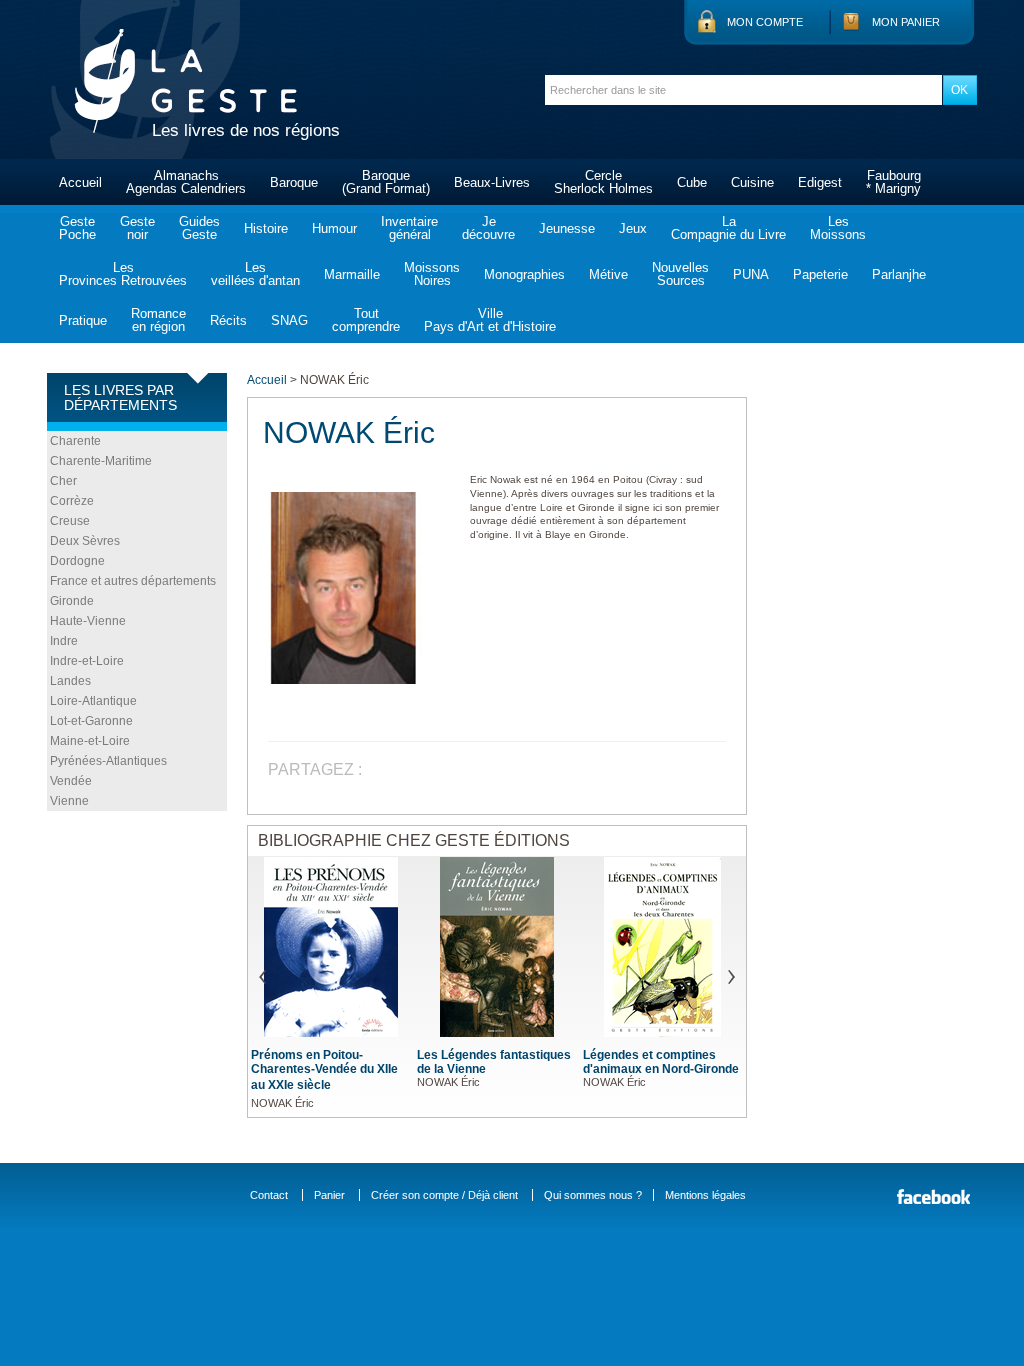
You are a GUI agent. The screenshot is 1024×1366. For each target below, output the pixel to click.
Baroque (294, 182)
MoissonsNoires (432, 274)
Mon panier (906, 22)
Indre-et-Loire (87, 661)
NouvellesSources (680, 274)
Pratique (83, 320)
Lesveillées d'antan (255, 274)
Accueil (80, 182)
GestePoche (77, 228)
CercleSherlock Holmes (603, 182)
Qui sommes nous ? (593, 1195)
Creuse (70, 521)
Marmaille (352, 274)
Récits (228, 320)
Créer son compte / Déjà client (444, 1195)
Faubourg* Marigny (893, 182)
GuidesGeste (199, 228)
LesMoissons (838, 228)
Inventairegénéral (409, 228)
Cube (692, 182)
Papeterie (820, 274)
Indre (64, 641)
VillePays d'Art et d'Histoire (490, 320)
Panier (329, 1195)
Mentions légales (705, 1195)
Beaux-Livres (492, 182)
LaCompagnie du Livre (728, 228)
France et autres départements (133, 581)
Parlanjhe (899, 274)
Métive (608, 274)
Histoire (266, 228)
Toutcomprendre (366, 320)
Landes (70, 681)
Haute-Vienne (88, 621)
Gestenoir (137, 228)
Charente (75, 441)
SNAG (289, 320)
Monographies (524, 274)
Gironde (72, 601)
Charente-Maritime (101, 461)
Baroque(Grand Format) (386, 182)
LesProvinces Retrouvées (123, 274)
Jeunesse (567, 228)
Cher (63, 481)
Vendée (71, 781)
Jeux (633, 228)
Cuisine (752, 182)
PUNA (751, 274)
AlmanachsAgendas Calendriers (186, 182)
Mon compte (765, 22)
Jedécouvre (488, 228)
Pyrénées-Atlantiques (108, 761)
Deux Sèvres (85, 541)
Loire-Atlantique (93, 701)
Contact (269, 1195)
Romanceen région (158, 320)
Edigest (820, 182)
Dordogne (77, 561)
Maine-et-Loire (90, 741)
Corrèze (72, 501)
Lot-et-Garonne (91, 721)
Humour (334, 228)
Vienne (69, 801)
